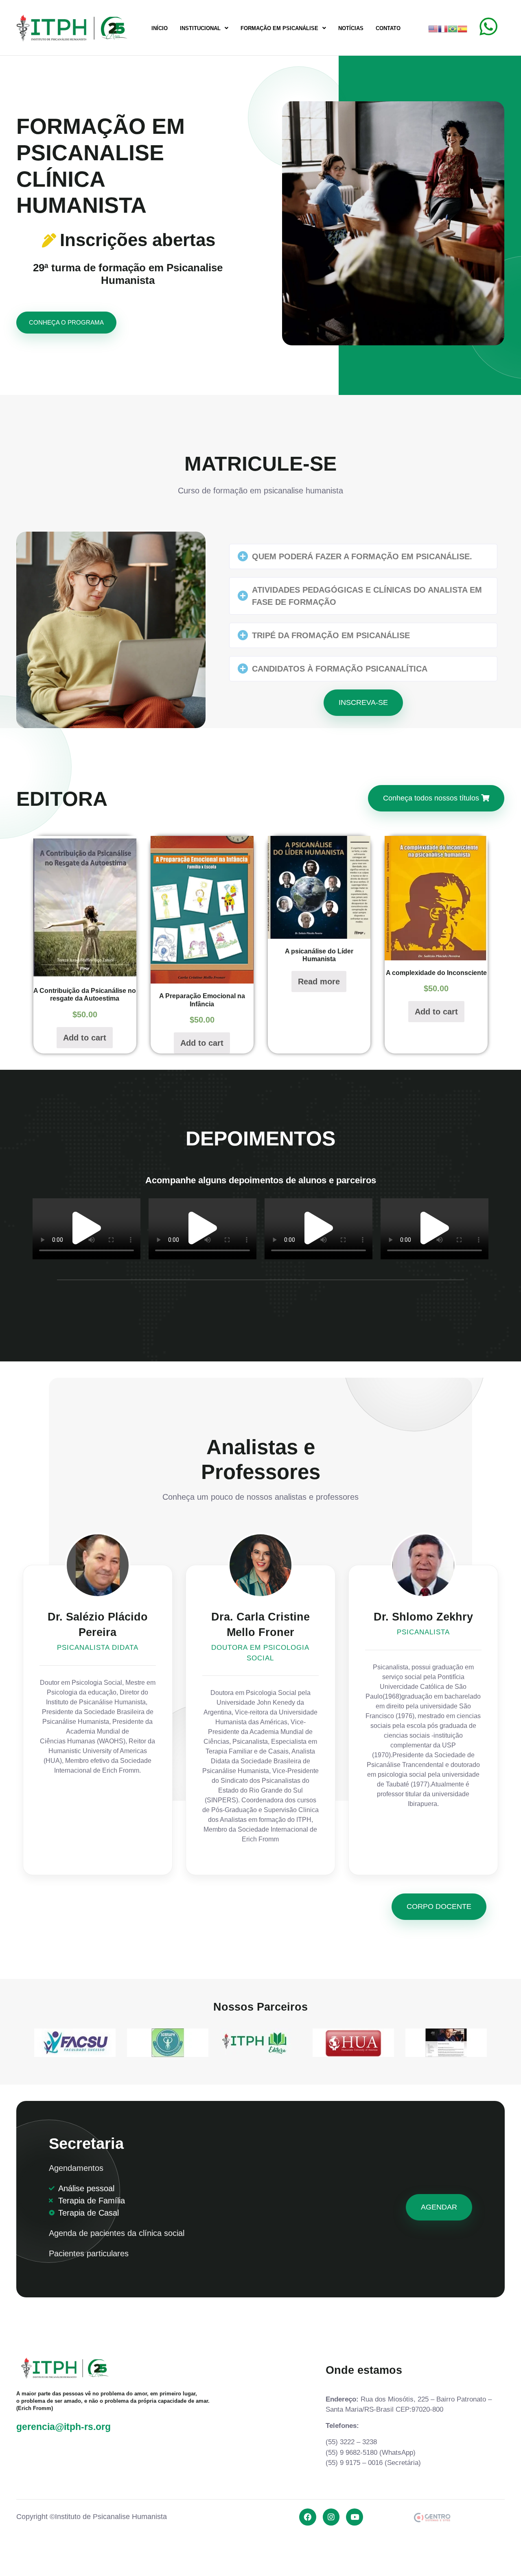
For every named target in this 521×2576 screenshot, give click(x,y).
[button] (363, 556)
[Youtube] (355, 2517)
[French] (443, 28)
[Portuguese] (453, 28)
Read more (319, 982)
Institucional (200, 28)
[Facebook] (308, 2517)
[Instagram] (331, 2517)
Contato (388, 28)
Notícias (351, 28)
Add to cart (85, 1038)
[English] (433, 28)
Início (160, 28)
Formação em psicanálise (279, 28)
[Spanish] (462, 28)
